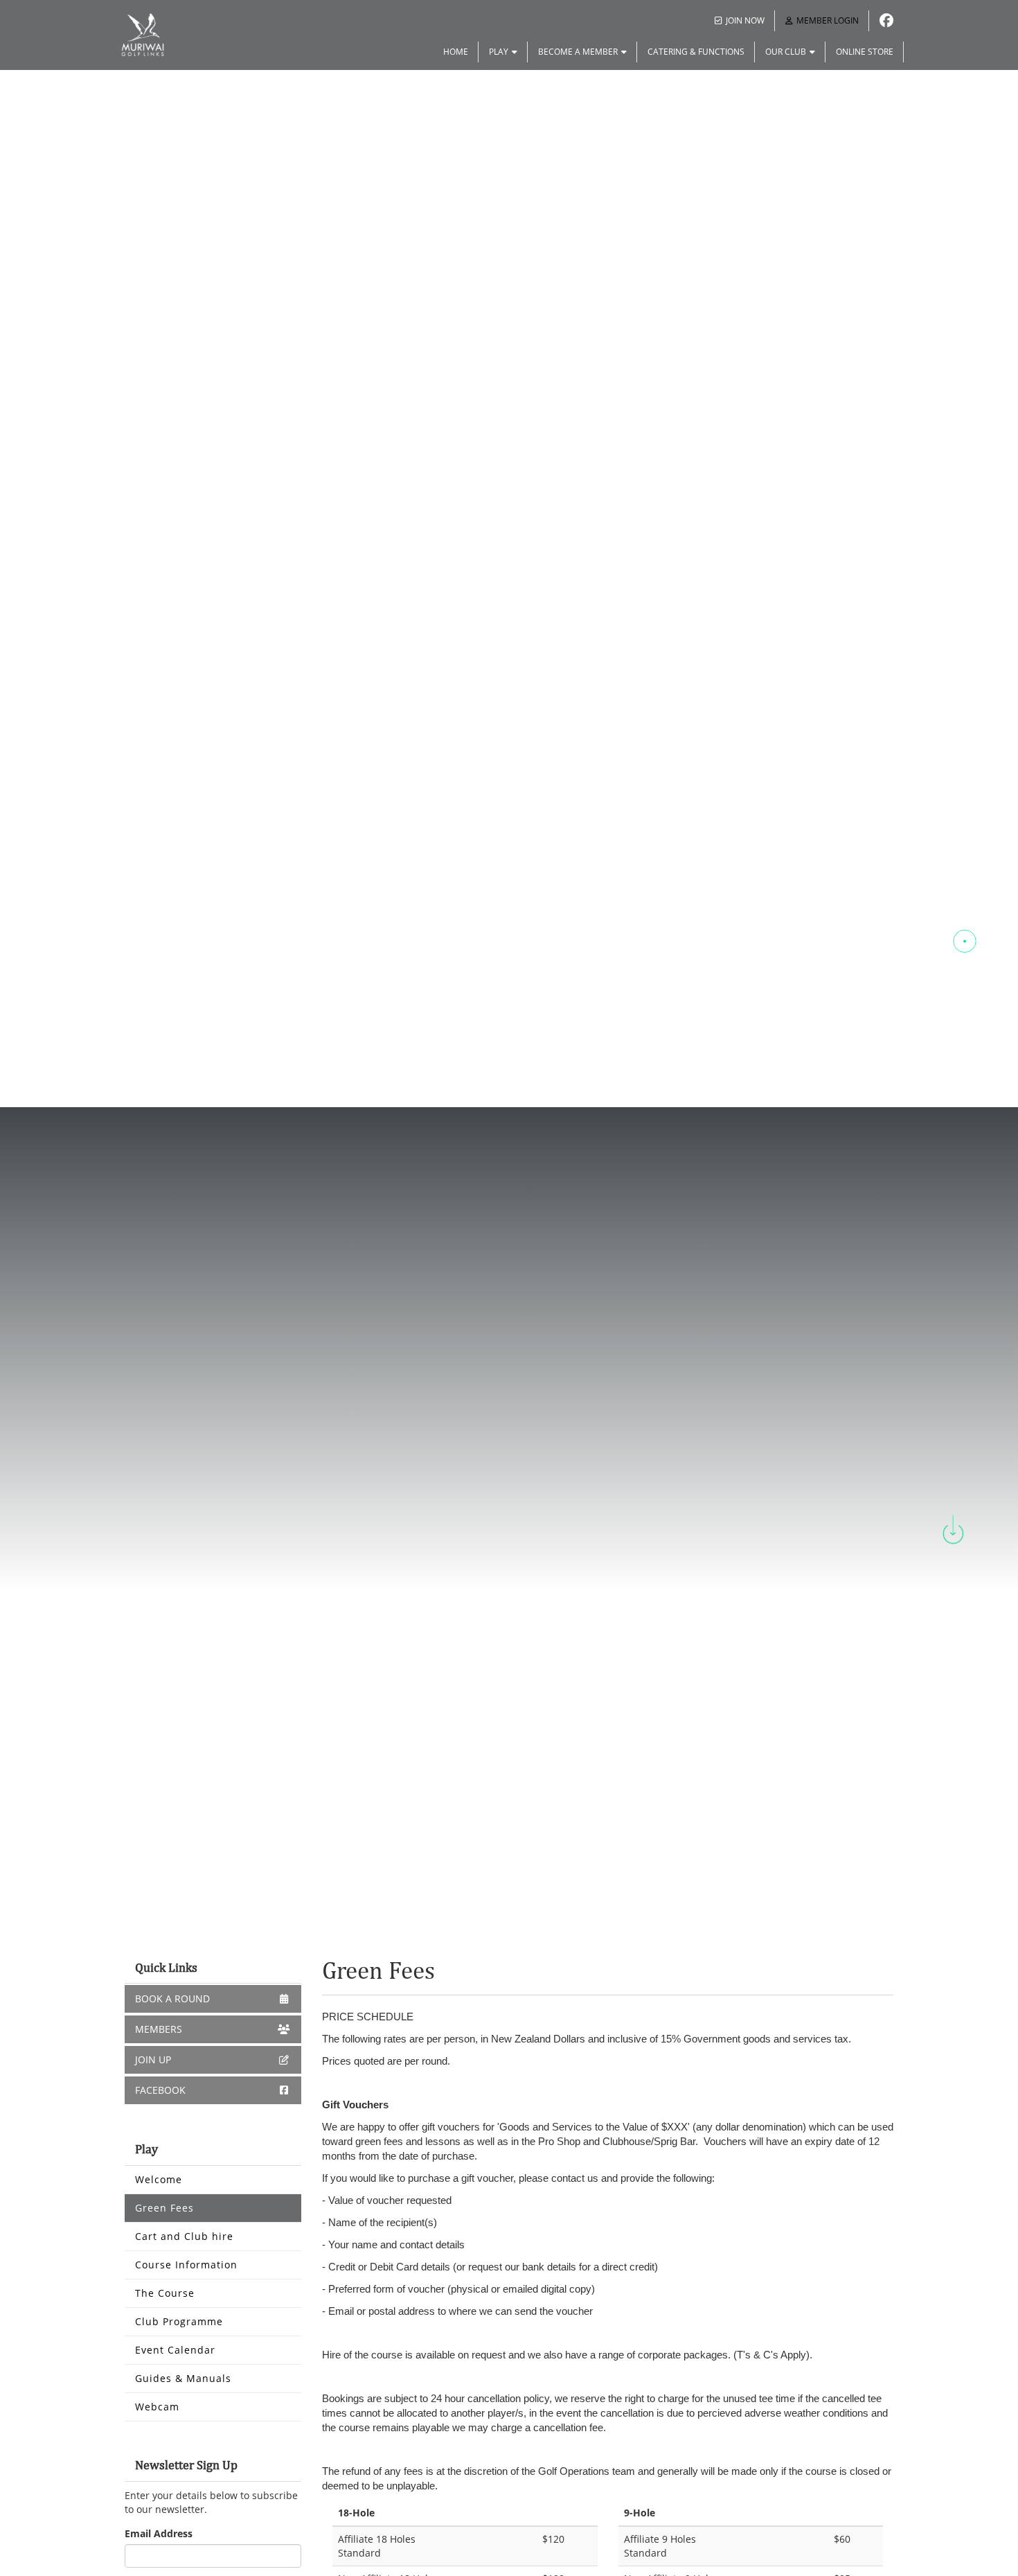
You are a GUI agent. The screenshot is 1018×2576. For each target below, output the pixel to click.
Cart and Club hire (184, 2236)
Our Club (786, 52)
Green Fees (164, 2208)
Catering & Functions (696, 52)
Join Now (745, 20)
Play (499, 52)
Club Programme (179, 2321)
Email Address (159, 2533)
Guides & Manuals (183, 2378)
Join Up (153, 2059)
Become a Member (578, 52)
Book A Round (172, 1999)
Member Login (828, 20)
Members (159, 2029)
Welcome (159, 2179)
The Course (165, 2293)
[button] (965, 890)
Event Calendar (175, 2350)
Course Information (186, 2265)
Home (456, 52)
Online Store (865, 52)
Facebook (160, 2090)
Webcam (157, 2407)
